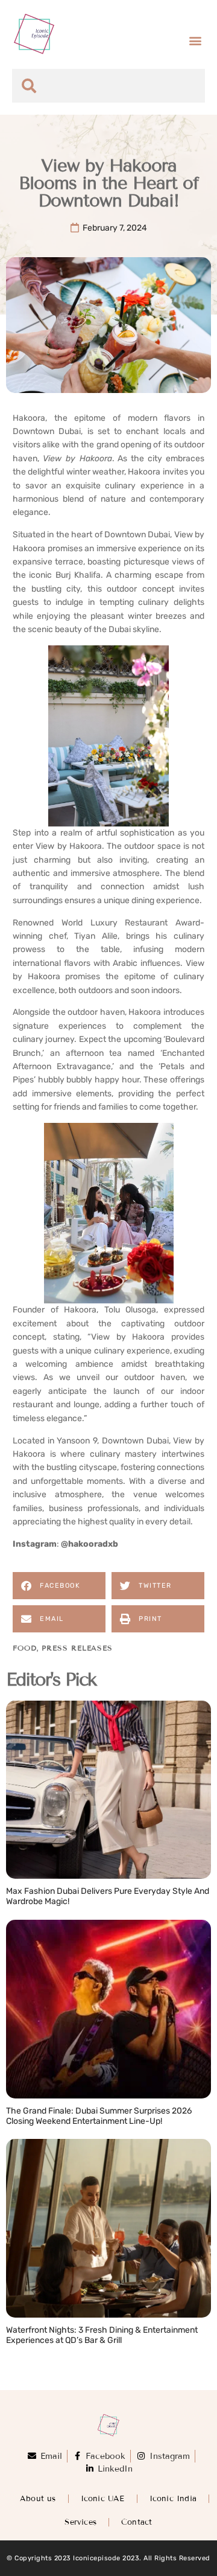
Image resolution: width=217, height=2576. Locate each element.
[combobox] (108, 86)
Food (25, 1648)
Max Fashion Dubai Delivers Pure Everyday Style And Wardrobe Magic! (108, 1896)
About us (38, 2499)
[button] (195, 40)
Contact (137, 2522)
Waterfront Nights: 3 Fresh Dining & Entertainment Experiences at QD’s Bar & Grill (102, 2335)
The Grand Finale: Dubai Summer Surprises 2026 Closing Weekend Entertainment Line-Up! (99, 2116)
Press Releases (77, 1648)
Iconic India (173, 2499)
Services (80, 2522)
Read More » (33, 1914)
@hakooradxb (90, 1544)
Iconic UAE (103, 2499)
